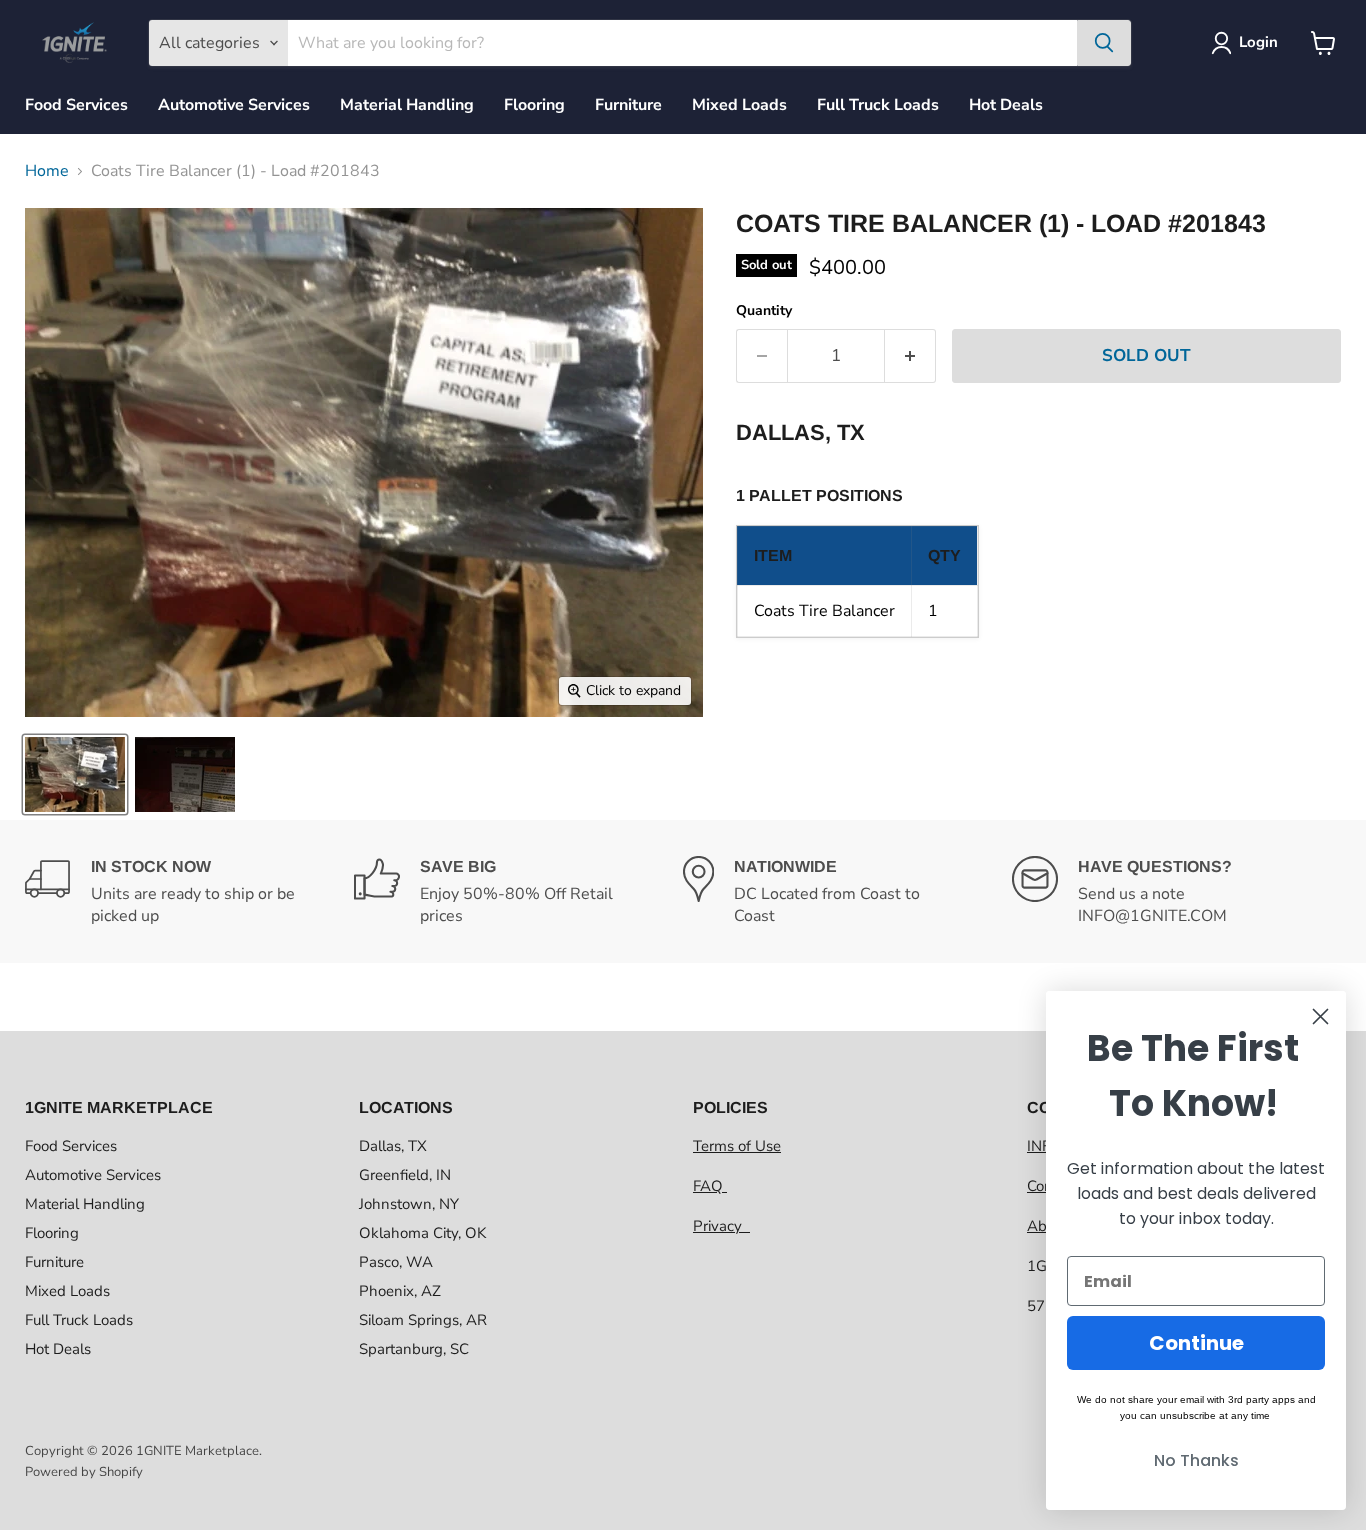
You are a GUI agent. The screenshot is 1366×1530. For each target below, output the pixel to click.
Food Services (76, 105)
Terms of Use (737, 1146)
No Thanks (1196, 1460)
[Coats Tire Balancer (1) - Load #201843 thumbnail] (75, 774)
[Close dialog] (1320, 1016)
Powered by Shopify (84, 1472)
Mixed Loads (739, 105)
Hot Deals (1006, 105)
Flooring (534, 105)
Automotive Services (234, 105)
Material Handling (407, 105)
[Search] (1104, 43)
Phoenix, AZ (400, 1291)
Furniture (628, 105)
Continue (1196, 1343)
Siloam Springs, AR (423, 1320)
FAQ (710, 1186)
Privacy (721, 1226)
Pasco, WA (396, 1262)
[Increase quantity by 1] (910, 356)
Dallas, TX (393, 1146)
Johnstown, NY (409, 1204)
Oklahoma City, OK (422, 1233)
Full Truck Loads (878, 105)
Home (47, 171)
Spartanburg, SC (414, 1349)
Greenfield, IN (405, 1175)
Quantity (764, 311)
